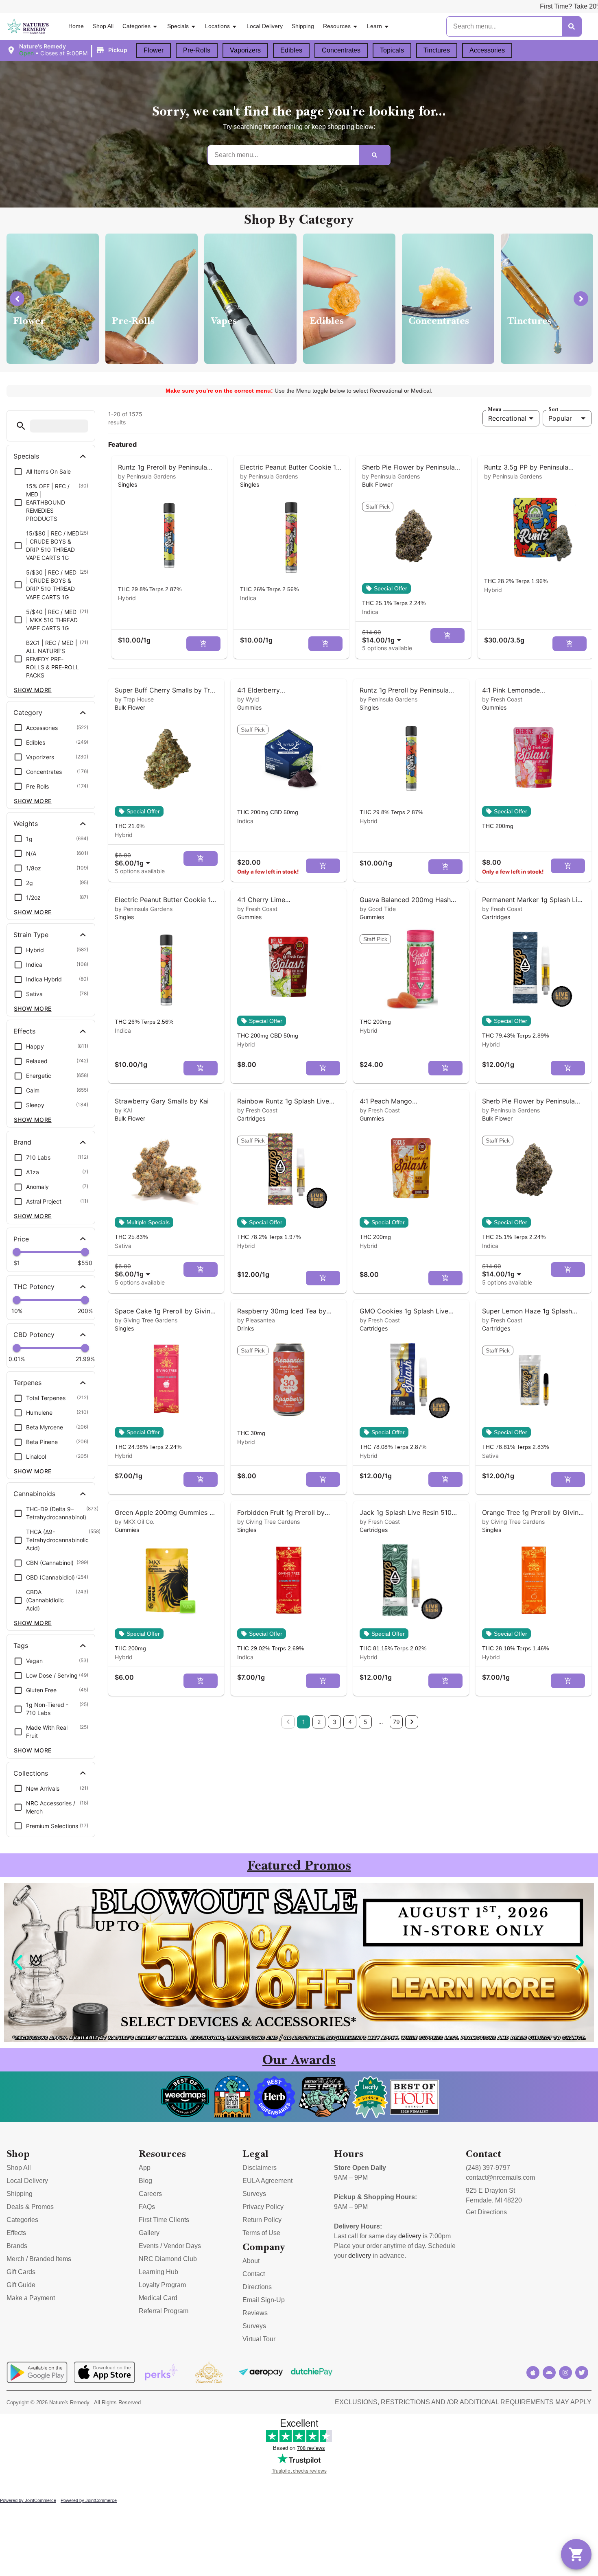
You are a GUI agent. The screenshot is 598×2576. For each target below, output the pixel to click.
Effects (16, 2233)
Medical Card (158, 2298)
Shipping (303, 26)
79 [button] (396, 1722)
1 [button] (304, 1722)
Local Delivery (265, 26)
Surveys (254, 2194)
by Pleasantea (256, 1320)
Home (76, 26)
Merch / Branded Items (39, 2259)
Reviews (255, 2313)
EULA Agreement (267, 2181)
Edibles (291, 50)
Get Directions (486, 2212)
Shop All (103, 26)
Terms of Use (261, 2233)
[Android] (549, 2373)
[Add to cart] (203, 644)
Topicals (392, 50)
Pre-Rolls (197, 50)
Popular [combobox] (560, 418)
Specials (178, 26)
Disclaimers (260, 2168)
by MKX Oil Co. (135, 1522)
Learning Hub (158, 2272)
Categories (136, 26)
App (145, 2168)
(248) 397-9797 (488, 2168)
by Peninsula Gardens (147, 476)
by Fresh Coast (502, 699)
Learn (374, 26)
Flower (154, 50)
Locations (217, 26)
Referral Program (164, 2311)
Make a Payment (31, 2298)
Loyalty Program (162, 2285)
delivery (410, 2236)
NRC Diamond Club (168, 2259)
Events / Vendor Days (170, 2246)
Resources (337, 26)
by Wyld (248, 699)
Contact (254, 2274)
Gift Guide (21, 2285)
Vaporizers (245, 50)
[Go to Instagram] (565, 2373)
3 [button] (335, 1722)
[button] (68, 50)
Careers (150, 2194)
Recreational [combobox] (507, 418)
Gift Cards (21, 2272)
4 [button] (350, 1722)
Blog (145, 2181)
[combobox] (383, 636)
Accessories (487, 50)
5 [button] (366, 1722)
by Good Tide (378, 909)
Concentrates (341, 50)
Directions (257, 2287)
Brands (17, 2246)
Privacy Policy (263, 2207)
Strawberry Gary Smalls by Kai (162, 1101)
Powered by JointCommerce (28, 2500)
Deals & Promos (30, 2207)
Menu (495, 409)
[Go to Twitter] (582, 2373)
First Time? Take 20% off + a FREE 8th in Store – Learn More (437, 6)
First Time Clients (164, 2220)
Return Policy (262, 2220)
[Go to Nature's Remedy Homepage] (28, 27)
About (251, 2261)
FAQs (147, 2207)
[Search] (572, 26)
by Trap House (134, 699)
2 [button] (319, 1722)
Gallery (149, 2233)
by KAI (123, 1110)
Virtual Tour (259, 2339)
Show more (33, 690)
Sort (553, 409)
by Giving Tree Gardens (146, 1320)
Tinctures (437, 50)
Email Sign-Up (264, 2300)
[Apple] (533, 2373)
